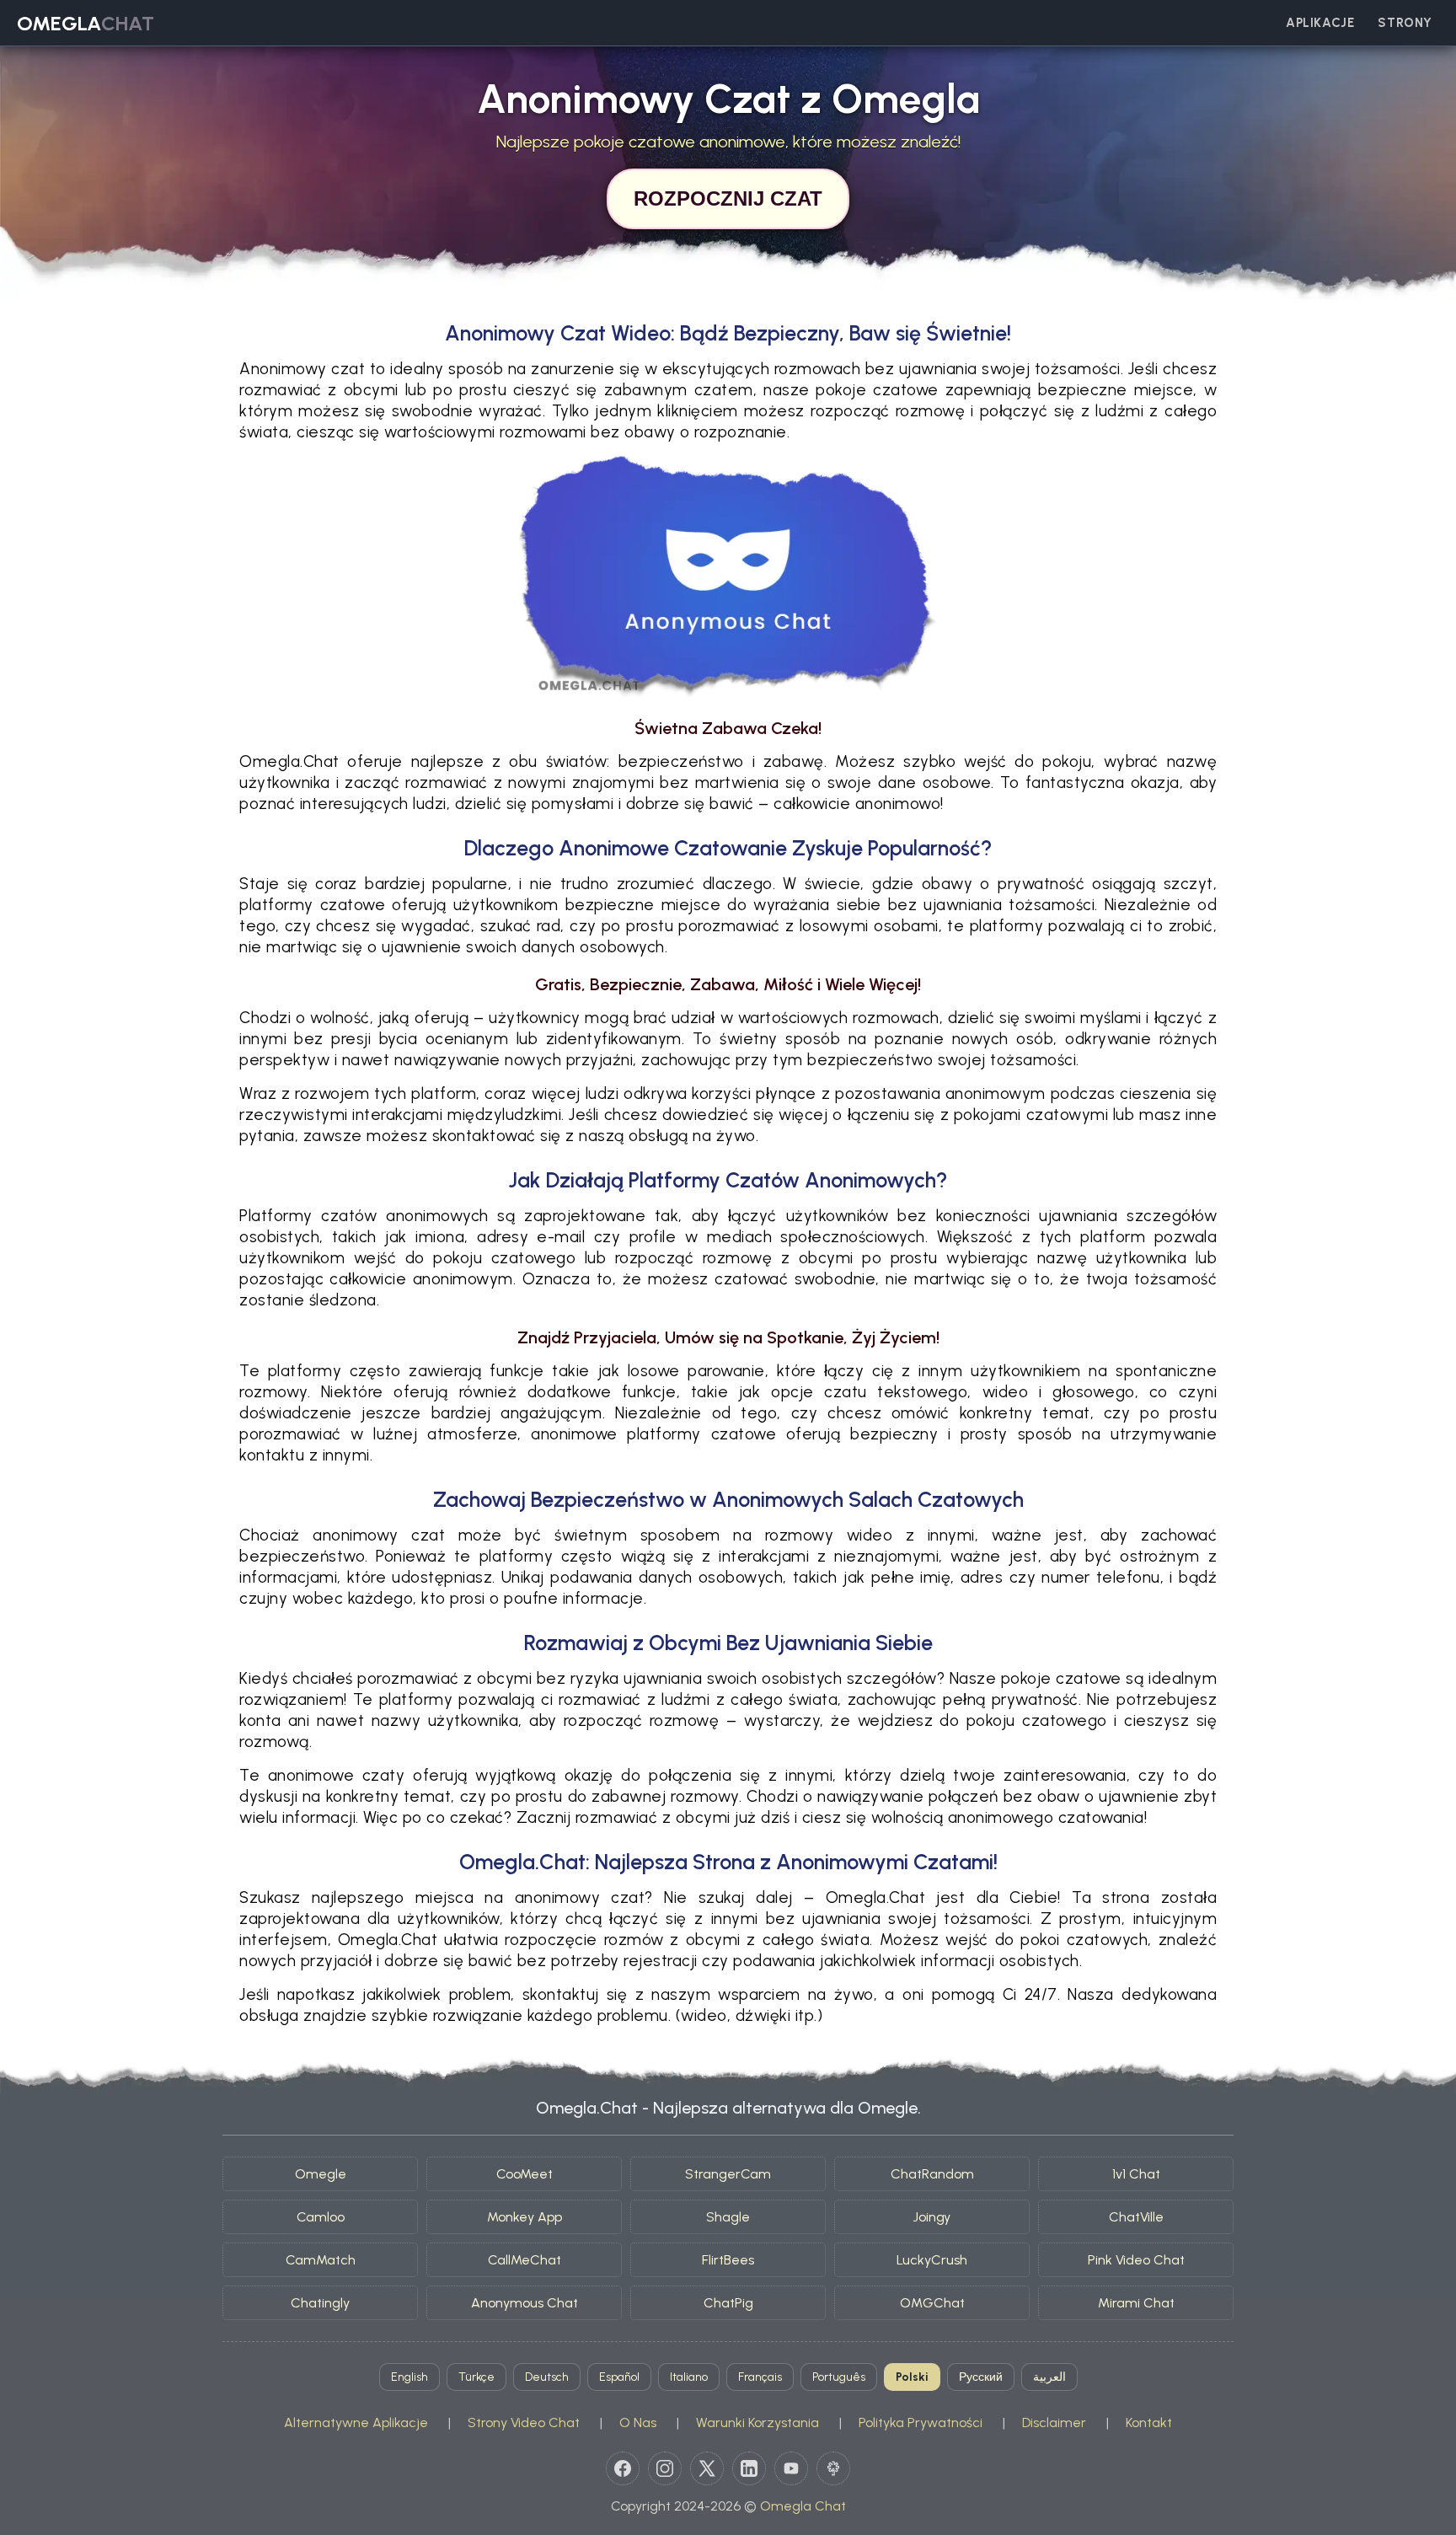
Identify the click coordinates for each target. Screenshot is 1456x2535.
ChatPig (728, 2303)
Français (760, 2377)
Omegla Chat (803, 2506)
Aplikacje (1320, 23)
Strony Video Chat (524, 2422)
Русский (981, 2377)
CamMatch (321, 2260)
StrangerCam (728, 2174)
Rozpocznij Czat (728, 198)
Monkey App (525, 2217)
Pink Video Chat (1136, 2260)
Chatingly (320, 2303)
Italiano (689, 2377)
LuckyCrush (932, 2260)
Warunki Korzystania (757, 2422)
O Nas (638, 2422)
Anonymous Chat (525, 2303)
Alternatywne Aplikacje (356, 2422)
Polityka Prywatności (921, 2422)
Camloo (321, 2217)
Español (619, 2377)
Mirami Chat (1136, 2303)
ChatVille (1136, 2217)
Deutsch (547, 2377)
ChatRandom (932, 2174)
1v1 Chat (1136, 2174)
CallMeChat (525, 2260)
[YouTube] (791, 2468)
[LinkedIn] (749, 2468)
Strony (1405, 23)
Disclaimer (1054, 2422)
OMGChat (932, 2303)
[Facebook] (623, 2468)
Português (839, 2377)
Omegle (321, 2174)
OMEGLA (86, 23)
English (409, 2377)
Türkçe (476, 2377)
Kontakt (1149, 2422)
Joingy (932, 2217)
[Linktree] (833, 2468)
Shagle (728, 2217)
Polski (912, 2377)
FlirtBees (728, 2260)
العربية (1049, 2377)
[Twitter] (707, 2468)
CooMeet (525, 2174)
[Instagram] (665, 2468)
